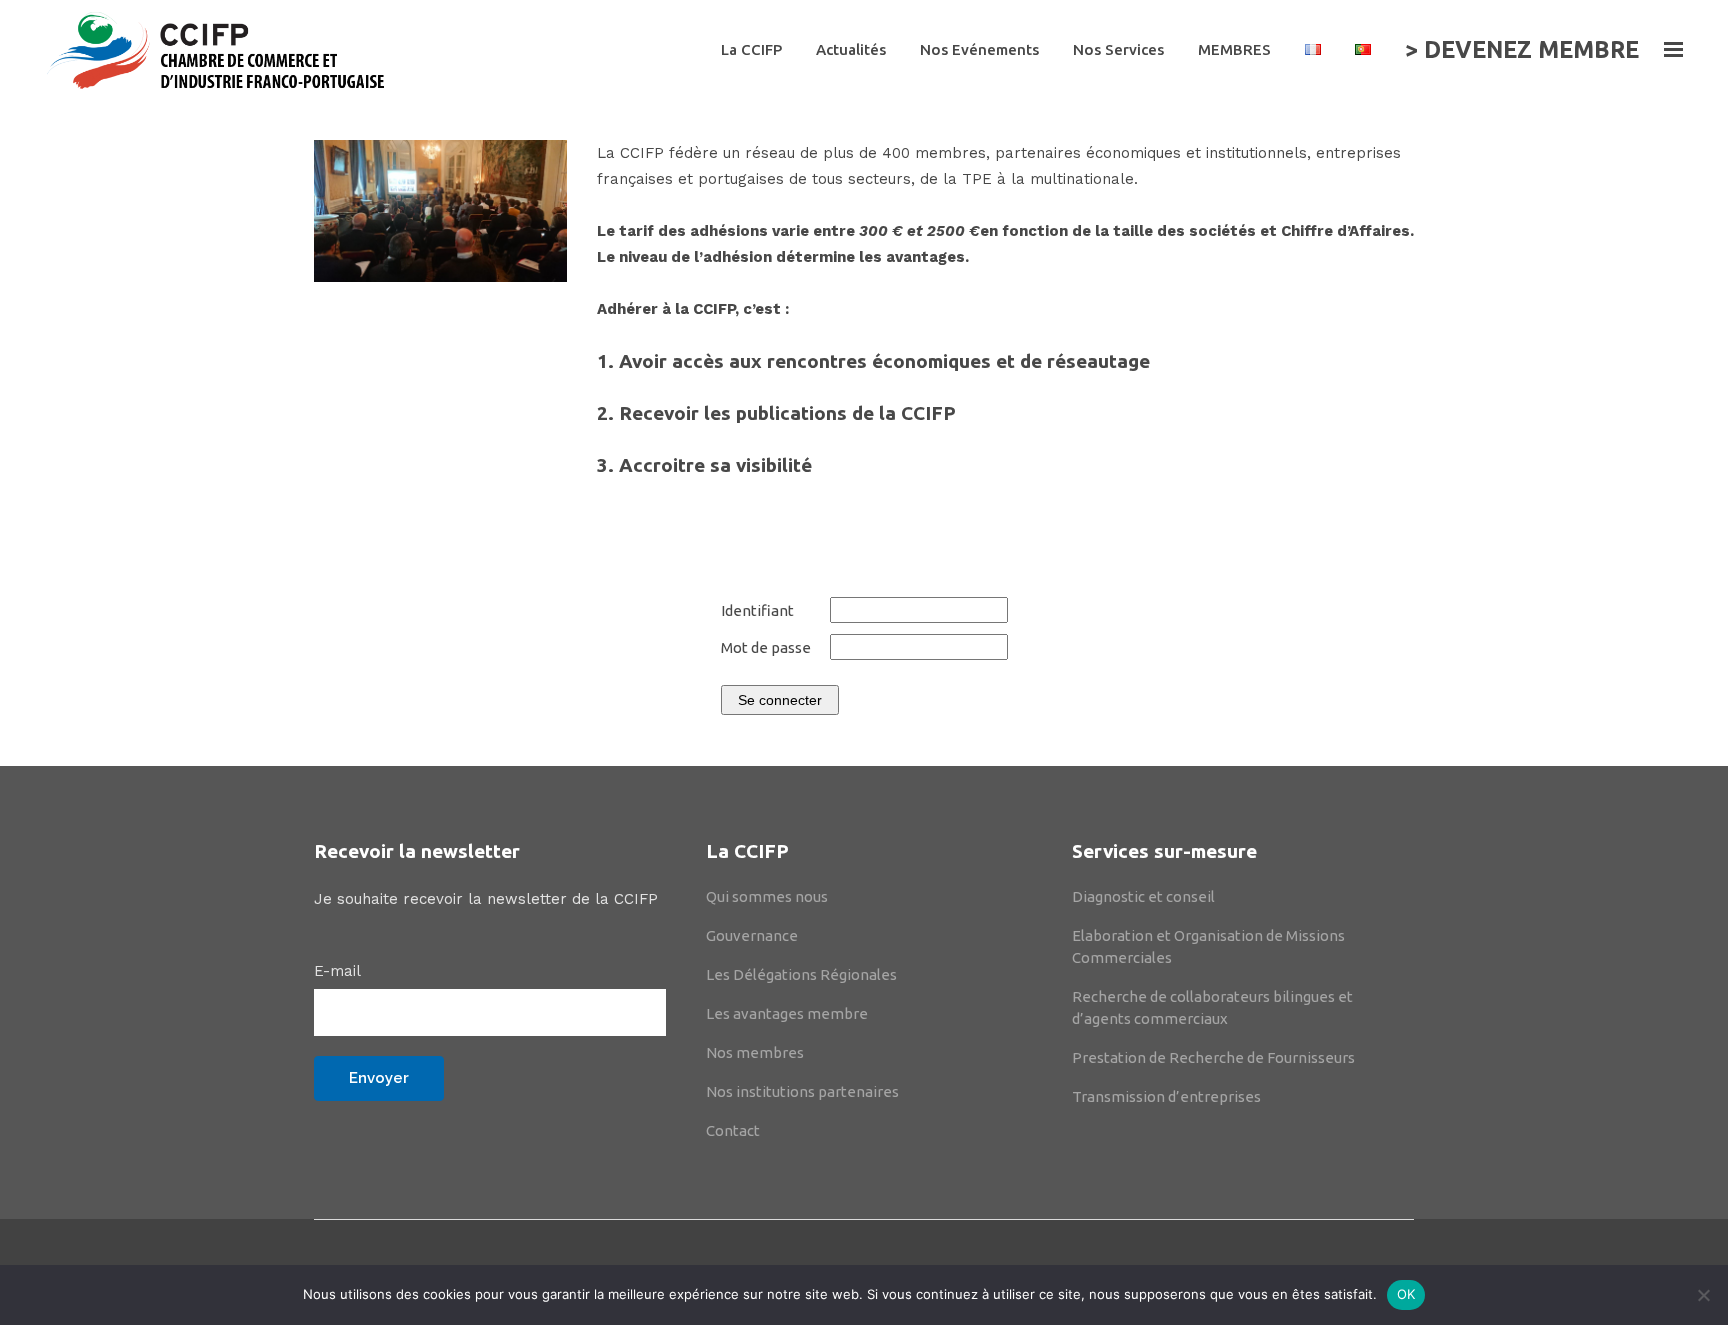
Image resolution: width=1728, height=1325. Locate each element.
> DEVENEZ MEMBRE (1522, 49)
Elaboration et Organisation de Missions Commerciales (1208, 946)
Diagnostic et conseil (1143, 896)
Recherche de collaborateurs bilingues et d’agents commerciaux (1212, 1007)
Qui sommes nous (767, 896)
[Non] (1703, 1295)
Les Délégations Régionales (801, 974)
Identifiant (757, 610)
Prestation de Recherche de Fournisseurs (1213, 1057)
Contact (733, 1130)
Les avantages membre (787, 1013)
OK (1406, 1294)
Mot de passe (766, 647)
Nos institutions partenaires (802, 1091)
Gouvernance (752, 935)
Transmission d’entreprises (1166, 1096)
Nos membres (755, 1052)
